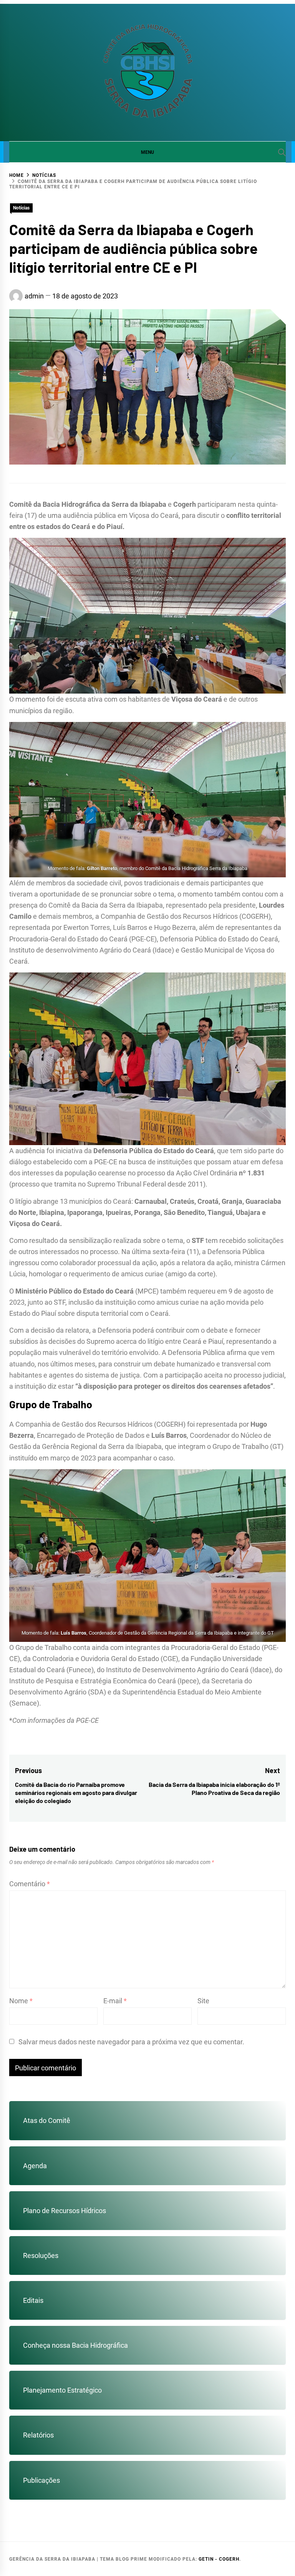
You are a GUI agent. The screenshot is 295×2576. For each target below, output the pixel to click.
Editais (33, 2300)
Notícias (21, 208)
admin (34, 296)
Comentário (30, 1884)
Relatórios (38, 2435)
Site (203, 2001)
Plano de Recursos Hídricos (65, 2211)
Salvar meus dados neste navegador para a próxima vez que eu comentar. (131, 2042)
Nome (21, 2001)
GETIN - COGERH (219, 2559)
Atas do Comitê (47, 2120)
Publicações (41, 2480)
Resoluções (41, 2255)
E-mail (115, 2001)
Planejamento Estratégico (62, 2390)
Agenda (35, 2166)
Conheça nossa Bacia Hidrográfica (75, 2345)
